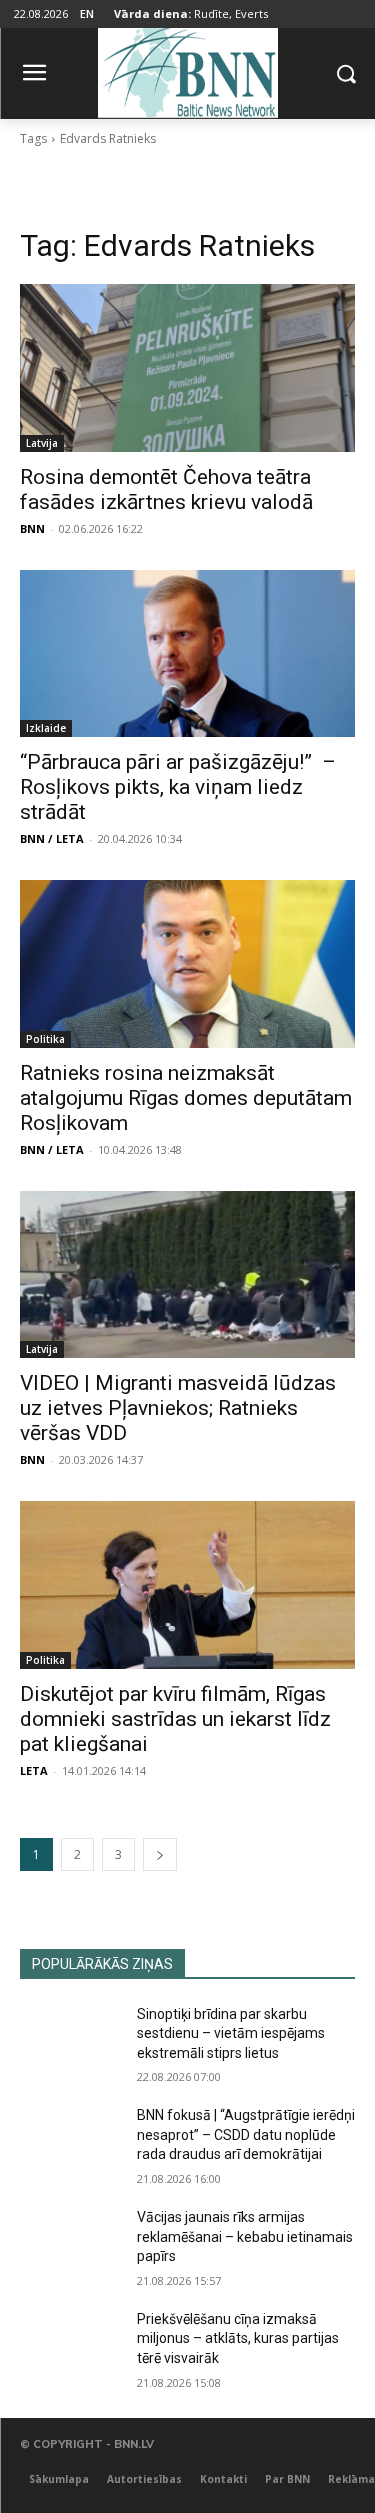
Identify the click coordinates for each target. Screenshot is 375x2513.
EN (87, 13)
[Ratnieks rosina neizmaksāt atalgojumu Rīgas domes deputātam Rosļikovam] (187, 964)
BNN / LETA (52, 838)
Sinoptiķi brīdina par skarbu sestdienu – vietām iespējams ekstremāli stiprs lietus (231, 2033)
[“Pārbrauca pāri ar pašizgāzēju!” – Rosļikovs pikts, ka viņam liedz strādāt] (187, 654)
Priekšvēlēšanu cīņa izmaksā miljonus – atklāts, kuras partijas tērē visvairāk (238, 2338)
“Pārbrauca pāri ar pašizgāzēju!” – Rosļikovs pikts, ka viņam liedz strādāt (178, 787)
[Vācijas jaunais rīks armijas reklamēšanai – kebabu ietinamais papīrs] (70, 2243)
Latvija (42, 443)
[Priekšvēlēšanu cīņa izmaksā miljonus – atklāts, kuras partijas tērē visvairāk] (70, 2345)
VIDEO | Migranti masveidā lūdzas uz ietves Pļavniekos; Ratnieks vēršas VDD (178, 1408)
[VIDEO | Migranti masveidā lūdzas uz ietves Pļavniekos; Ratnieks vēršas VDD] (187, 1275)
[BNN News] (187, 69)
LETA (34, 1770)
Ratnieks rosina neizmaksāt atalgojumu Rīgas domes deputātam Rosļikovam (186, 1098)
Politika (45, 1039)
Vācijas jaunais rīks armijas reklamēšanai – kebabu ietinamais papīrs (245, 2236)
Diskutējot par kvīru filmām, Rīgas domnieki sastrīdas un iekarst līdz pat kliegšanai (175, 1719)
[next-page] (160, 1854)
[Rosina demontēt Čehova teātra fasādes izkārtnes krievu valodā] (187, 368)
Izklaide (46, 728)
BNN (32, 528)
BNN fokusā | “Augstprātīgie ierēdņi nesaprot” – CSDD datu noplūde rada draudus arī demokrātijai (246, 2134)
